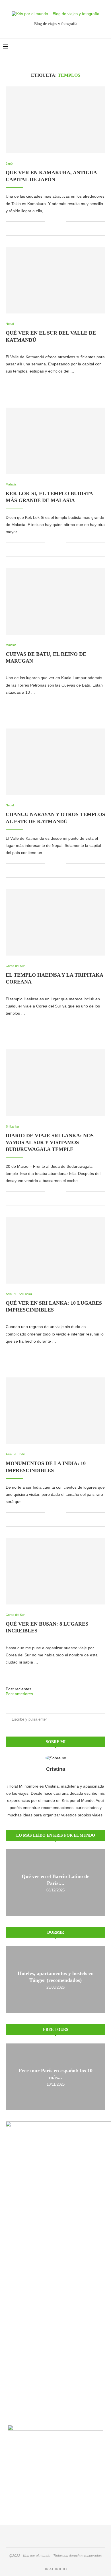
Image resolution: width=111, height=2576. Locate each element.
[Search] (105, 47)
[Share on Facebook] (53, 221)
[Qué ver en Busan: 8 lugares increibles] (55, 1571)
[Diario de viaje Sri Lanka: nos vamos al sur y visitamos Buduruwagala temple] (55, 1083)
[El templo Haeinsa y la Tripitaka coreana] (55, 922)
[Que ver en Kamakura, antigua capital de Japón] (55, 120)
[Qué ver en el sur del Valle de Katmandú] (55, 280)
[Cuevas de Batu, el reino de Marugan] (55, 601)
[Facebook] (91, 47)
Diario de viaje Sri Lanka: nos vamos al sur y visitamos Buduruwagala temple (50, 1143)
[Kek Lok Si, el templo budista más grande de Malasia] (55, 441)
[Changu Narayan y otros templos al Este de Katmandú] (55, 762)
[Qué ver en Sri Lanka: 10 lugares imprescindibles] (55, 1250)
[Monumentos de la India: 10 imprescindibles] (55, 1411)
